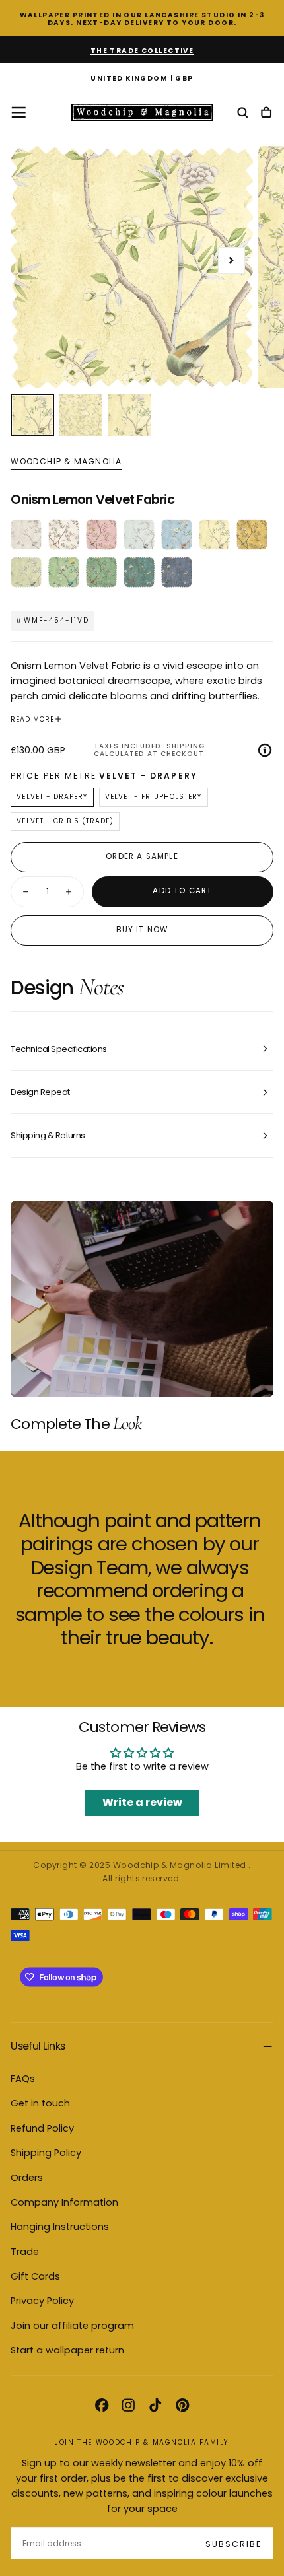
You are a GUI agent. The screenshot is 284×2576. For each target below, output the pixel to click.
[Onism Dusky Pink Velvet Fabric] (101, 535)
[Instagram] (128, 2405)
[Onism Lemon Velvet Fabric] (214, 535)
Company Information (64, 2202)
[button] (142, 79)
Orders (27, 2178)
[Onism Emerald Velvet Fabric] (139, 572)
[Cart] (266, 113)
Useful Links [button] (38, 2046)
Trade (25, 2252)
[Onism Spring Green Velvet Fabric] (101, 572)
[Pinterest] (182, 2405)
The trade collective (142, 51)
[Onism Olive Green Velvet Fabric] (26, 572)
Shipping (186, 746)
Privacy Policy (42, 2301)
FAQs (23, 2079)
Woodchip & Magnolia (66, 462)
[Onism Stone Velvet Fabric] (26, 535)
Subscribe (233, 2544)
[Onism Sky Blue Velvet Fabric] (177, 535)
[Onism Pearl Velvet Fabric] (64, 535)
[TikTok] (155, 2405)
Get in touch (40, 2103)
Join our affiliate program (72, 2326)
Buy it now (142, 930)
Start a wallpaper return (67, 2350)
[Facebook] (102, 2405)
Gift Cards (35, 2276)
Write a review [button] (142, 1802)
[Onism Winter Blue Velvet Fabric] (177, 572)
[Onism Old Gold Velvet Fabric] (252, 535)
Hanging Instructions (60, 2227)
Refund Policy (42, 2128)
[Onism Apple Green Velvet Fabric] (64, 572)
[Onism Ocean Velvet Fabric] (139, 535)
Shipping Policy (46, 2153)
